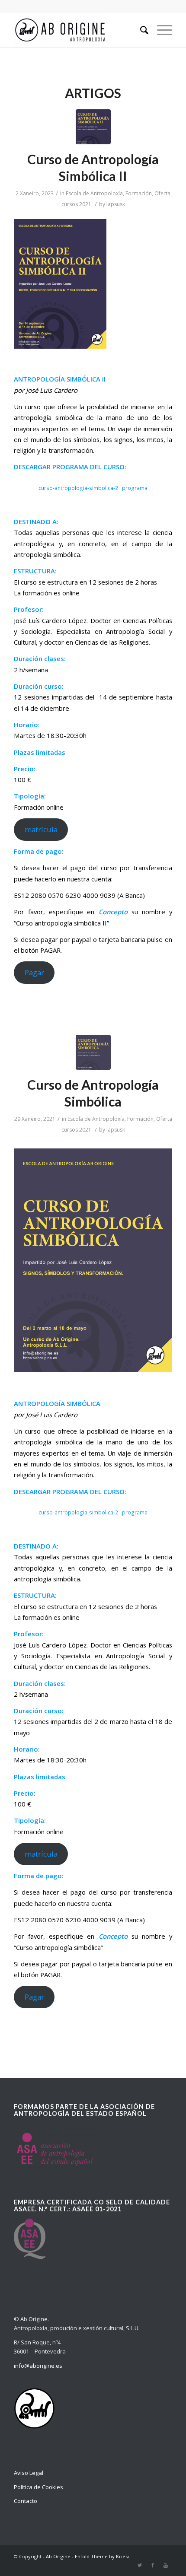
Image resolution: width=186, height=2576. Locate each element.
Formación (139, 193)
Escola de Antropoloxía (94, 193)
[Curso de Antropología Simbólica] (93, 1052)
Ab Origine (58, 2556)
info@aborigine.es (38, 2366)
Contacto (26, 2501)
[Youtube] (166, 2565)
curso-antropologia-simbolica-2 (78, 488)
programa (135, 488)
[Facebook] (153, 2565)
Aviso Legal (29, 2473)
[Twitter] (140, 2565)
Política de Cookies (38, 2487)
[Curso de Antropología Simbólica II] (93, 127)
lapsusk (116, 204)
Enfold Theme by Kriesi (102, 2556)
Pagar (34, 972)
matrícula (41, 829)
